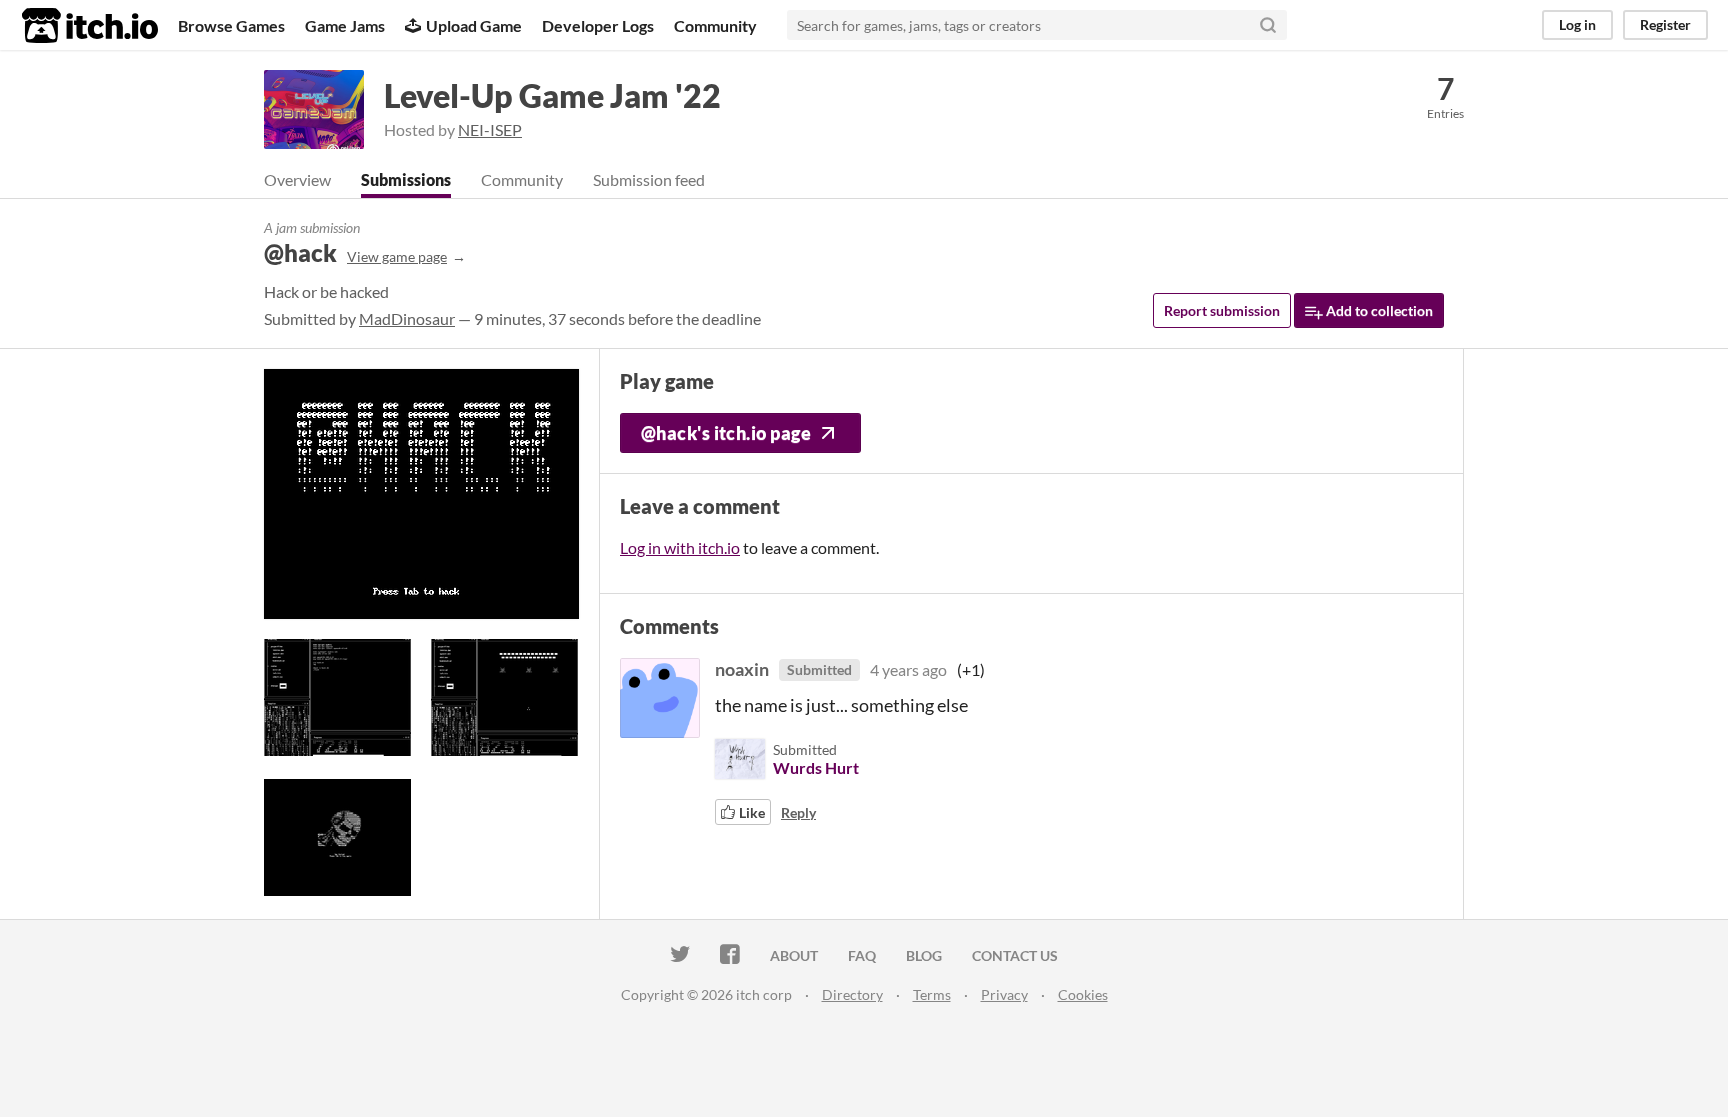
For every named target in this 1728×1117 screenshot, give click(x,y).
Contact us (1015, 955)
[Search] (1268, 25)
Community (715, 25)
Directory (852, 994)
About (794, 955)
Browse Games (231, 25)
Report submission (1222, 310)
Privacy (1004, 994)
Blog (924, 955)
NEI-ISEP (490, 129)
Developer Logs (598, 25)
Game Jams (345, 25)
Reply (798, 812)
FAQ (862, 955)
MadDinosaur (407, 318)
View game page (397, 256)
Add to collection (1378, 310)
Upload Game (474, 25)
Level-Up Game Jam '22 (552, 95)
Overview (297, 179)
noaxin (742, 669)
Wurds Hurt (816, 767)
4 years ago (908, 669)
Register (1665, 24)
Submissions (406, 179)
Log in (1577, 24)
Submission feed (649, 179)
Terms (932, 994)
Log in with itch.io (680, 547)
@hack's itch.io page (726, 433)
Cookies (1083, 994)
